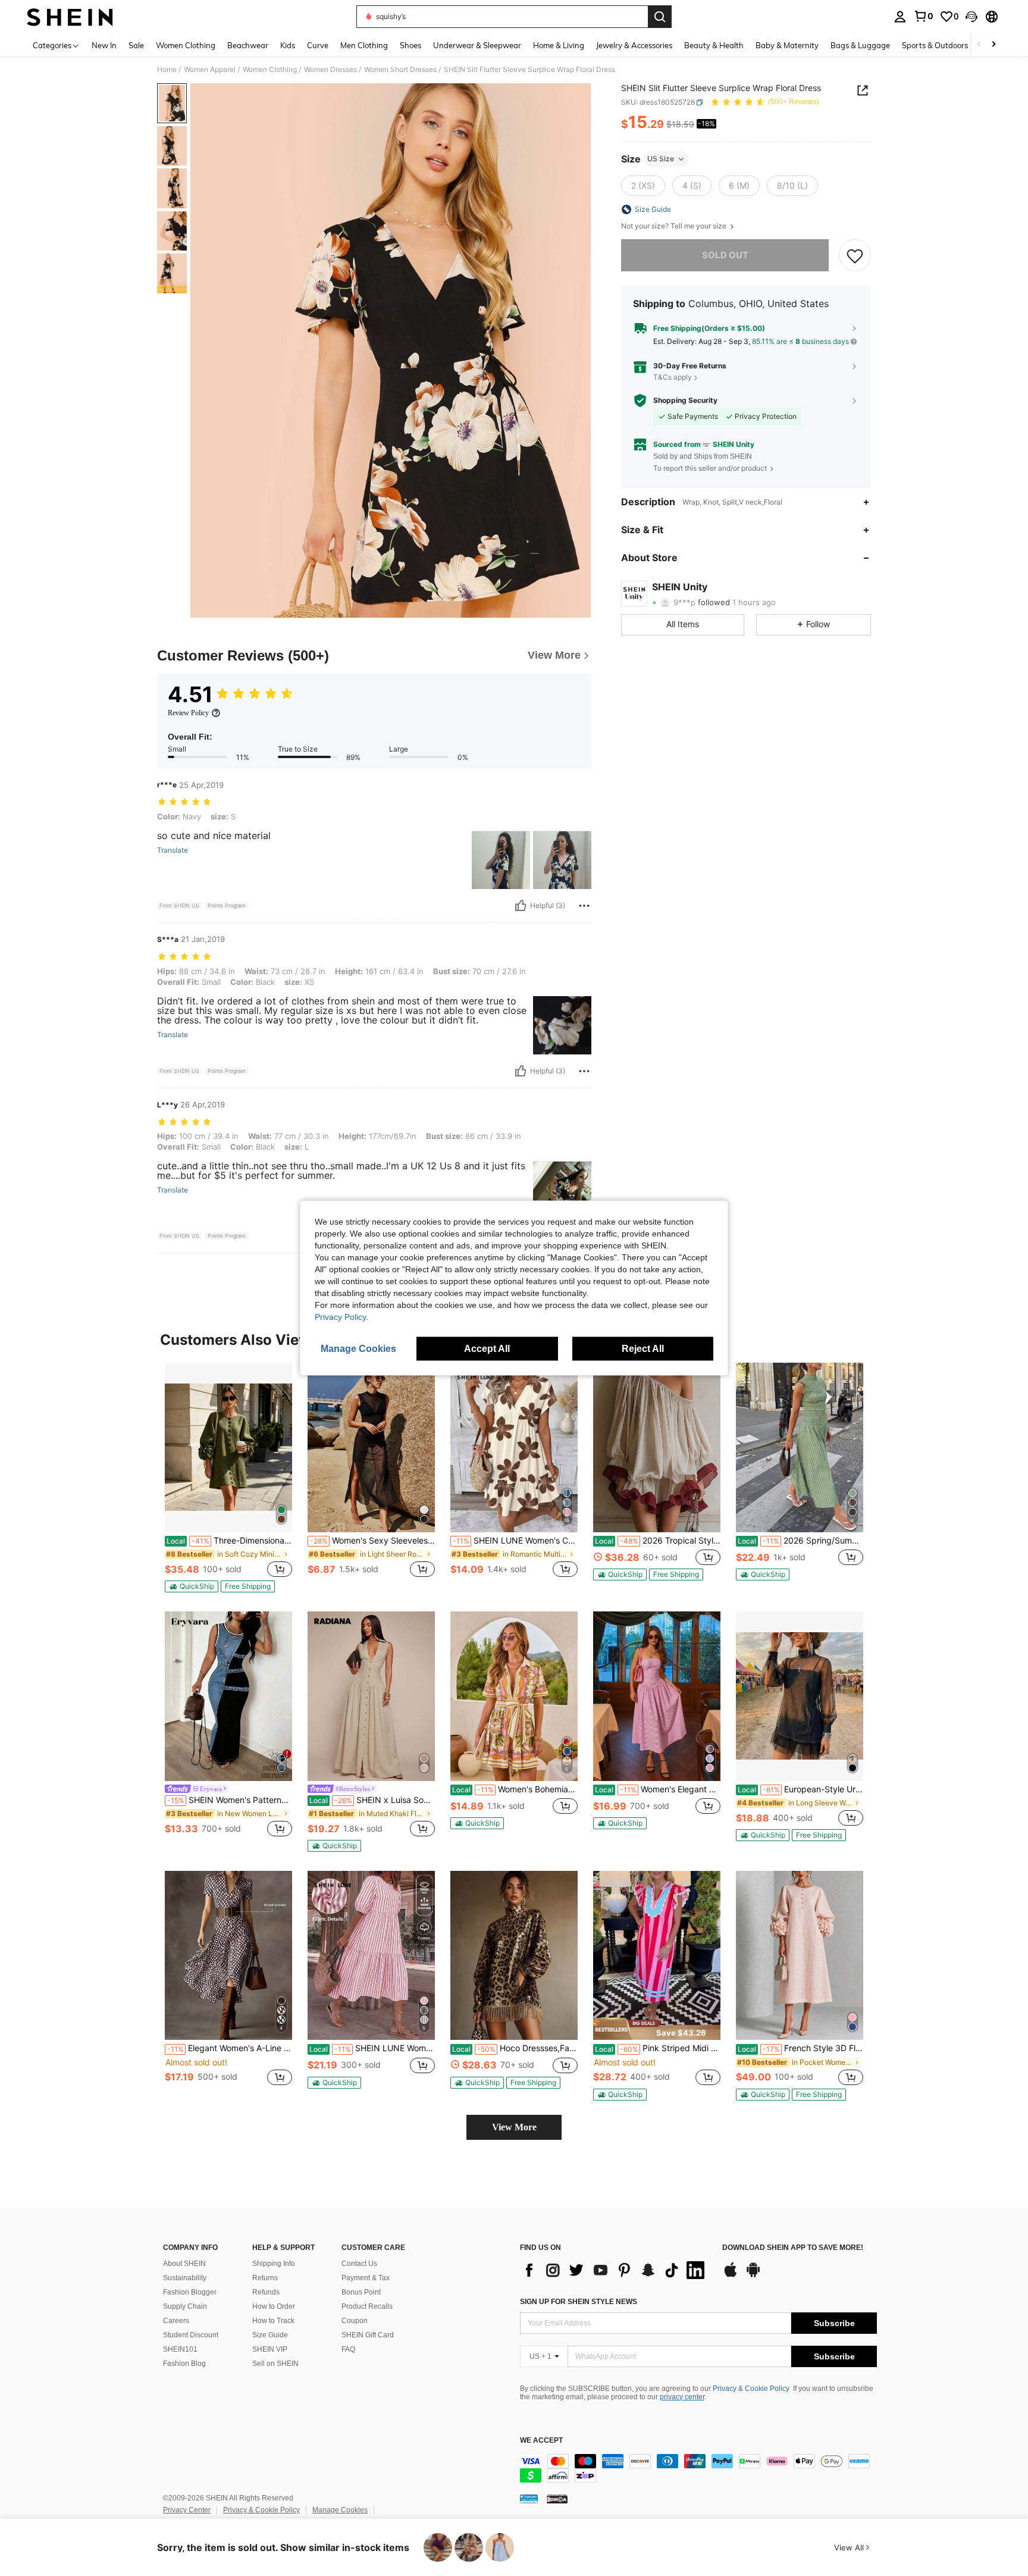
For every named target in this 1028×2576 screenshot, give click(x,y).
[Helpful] (521, 906)
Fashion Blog (184, 2364)
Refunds (266, 2292)
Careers (176, 2321)
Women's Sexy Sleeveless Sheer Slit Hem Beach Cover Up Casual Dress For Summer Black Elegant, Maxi (372, 1541)
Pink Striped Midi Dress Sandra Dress (658, 2048)
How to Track (273, 2321)
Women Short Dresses (400, 70)
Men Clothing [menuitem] (364, 45)
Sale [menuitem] (136, 45)
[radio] (643, 186)
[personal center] (900, 17)
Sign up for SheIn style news (579, 2302)
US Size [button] (661, 159)
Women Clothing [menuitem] (186, 45)
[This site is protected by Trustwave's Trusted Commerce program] (529, 2499)
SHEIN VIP (270, 2349)
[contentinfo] (698, 2468)
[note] (192, 1586)
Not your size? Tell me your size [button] (675, 226)
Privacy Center (187, 2510)
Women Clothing (270, 70)
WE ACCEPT (541, 2441)
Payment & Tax (366, 2278)
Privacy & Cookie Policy (751, 2389)
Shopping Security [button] (685, 400)
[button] (971, 17)
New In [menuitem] (104, 45)
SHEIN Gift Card (368, 2335)
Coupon (355, 2321)
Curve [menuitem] (318, 45)
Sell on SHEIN (275, 2364)
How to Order (274, 2306)
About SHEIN (184, 2264)
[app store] (731, 2275)
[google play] (753, 2275)
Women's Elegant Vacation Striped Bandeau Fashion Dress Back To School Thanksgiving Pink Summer (658, 1789)
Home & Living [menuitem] (559, 45)
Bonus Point (361, 2292)
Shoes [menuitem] (410, 45)
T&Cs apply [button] (673, 377)
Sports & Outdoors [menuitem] (935, 45)
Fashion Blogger (190, 2292)
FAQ (348, 2349)
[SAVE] (855, 255)
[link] (923, 16)
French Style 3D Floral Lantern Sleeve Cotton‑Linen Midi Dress (800, 2048)
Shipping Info (274, 2264)
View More (514, 2127)
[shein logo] (70, 17)
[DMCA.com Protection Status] (557, 2499)
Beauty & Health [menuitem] (714, 45)
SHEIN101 (180, 2349)
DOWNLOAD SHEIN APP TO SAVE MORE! (793, 2248)
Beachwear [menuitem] (248, 45)
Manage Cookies (340, 2510)
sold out (725, 255)
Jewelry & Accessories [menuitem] (634, 45)
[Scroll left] (979, 45)
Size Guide (270, 2335)
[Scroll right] (993, 45)
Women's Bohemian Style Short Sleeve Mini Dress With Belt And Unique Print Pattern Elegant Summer (515, 1789)
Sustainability (185, 2278)
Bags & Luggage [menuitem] (860, 45)
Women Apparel (210, 70)
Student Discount (191, 2335)
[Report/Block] (584, 906)
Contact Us (359, 2264)
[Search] (660, 17)
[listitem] (228, 1478)
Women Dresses (330, 70)
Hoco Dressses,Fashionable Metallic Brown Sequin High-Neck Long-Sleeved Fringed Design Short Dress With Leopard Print (515, 2048)
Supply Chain (185, 2306)
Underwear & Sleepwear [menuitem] (477, 45)
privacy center (682, 2397)
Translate (173, 850)
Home (167, 70)
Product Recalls (367, 2306)
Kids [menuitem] (288, 45)
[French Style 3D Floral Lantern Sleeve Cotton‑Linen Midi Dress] (800, 1956)
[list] (615, 2270)
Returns (265, 2278)
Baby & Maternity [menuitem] (787, 45)
